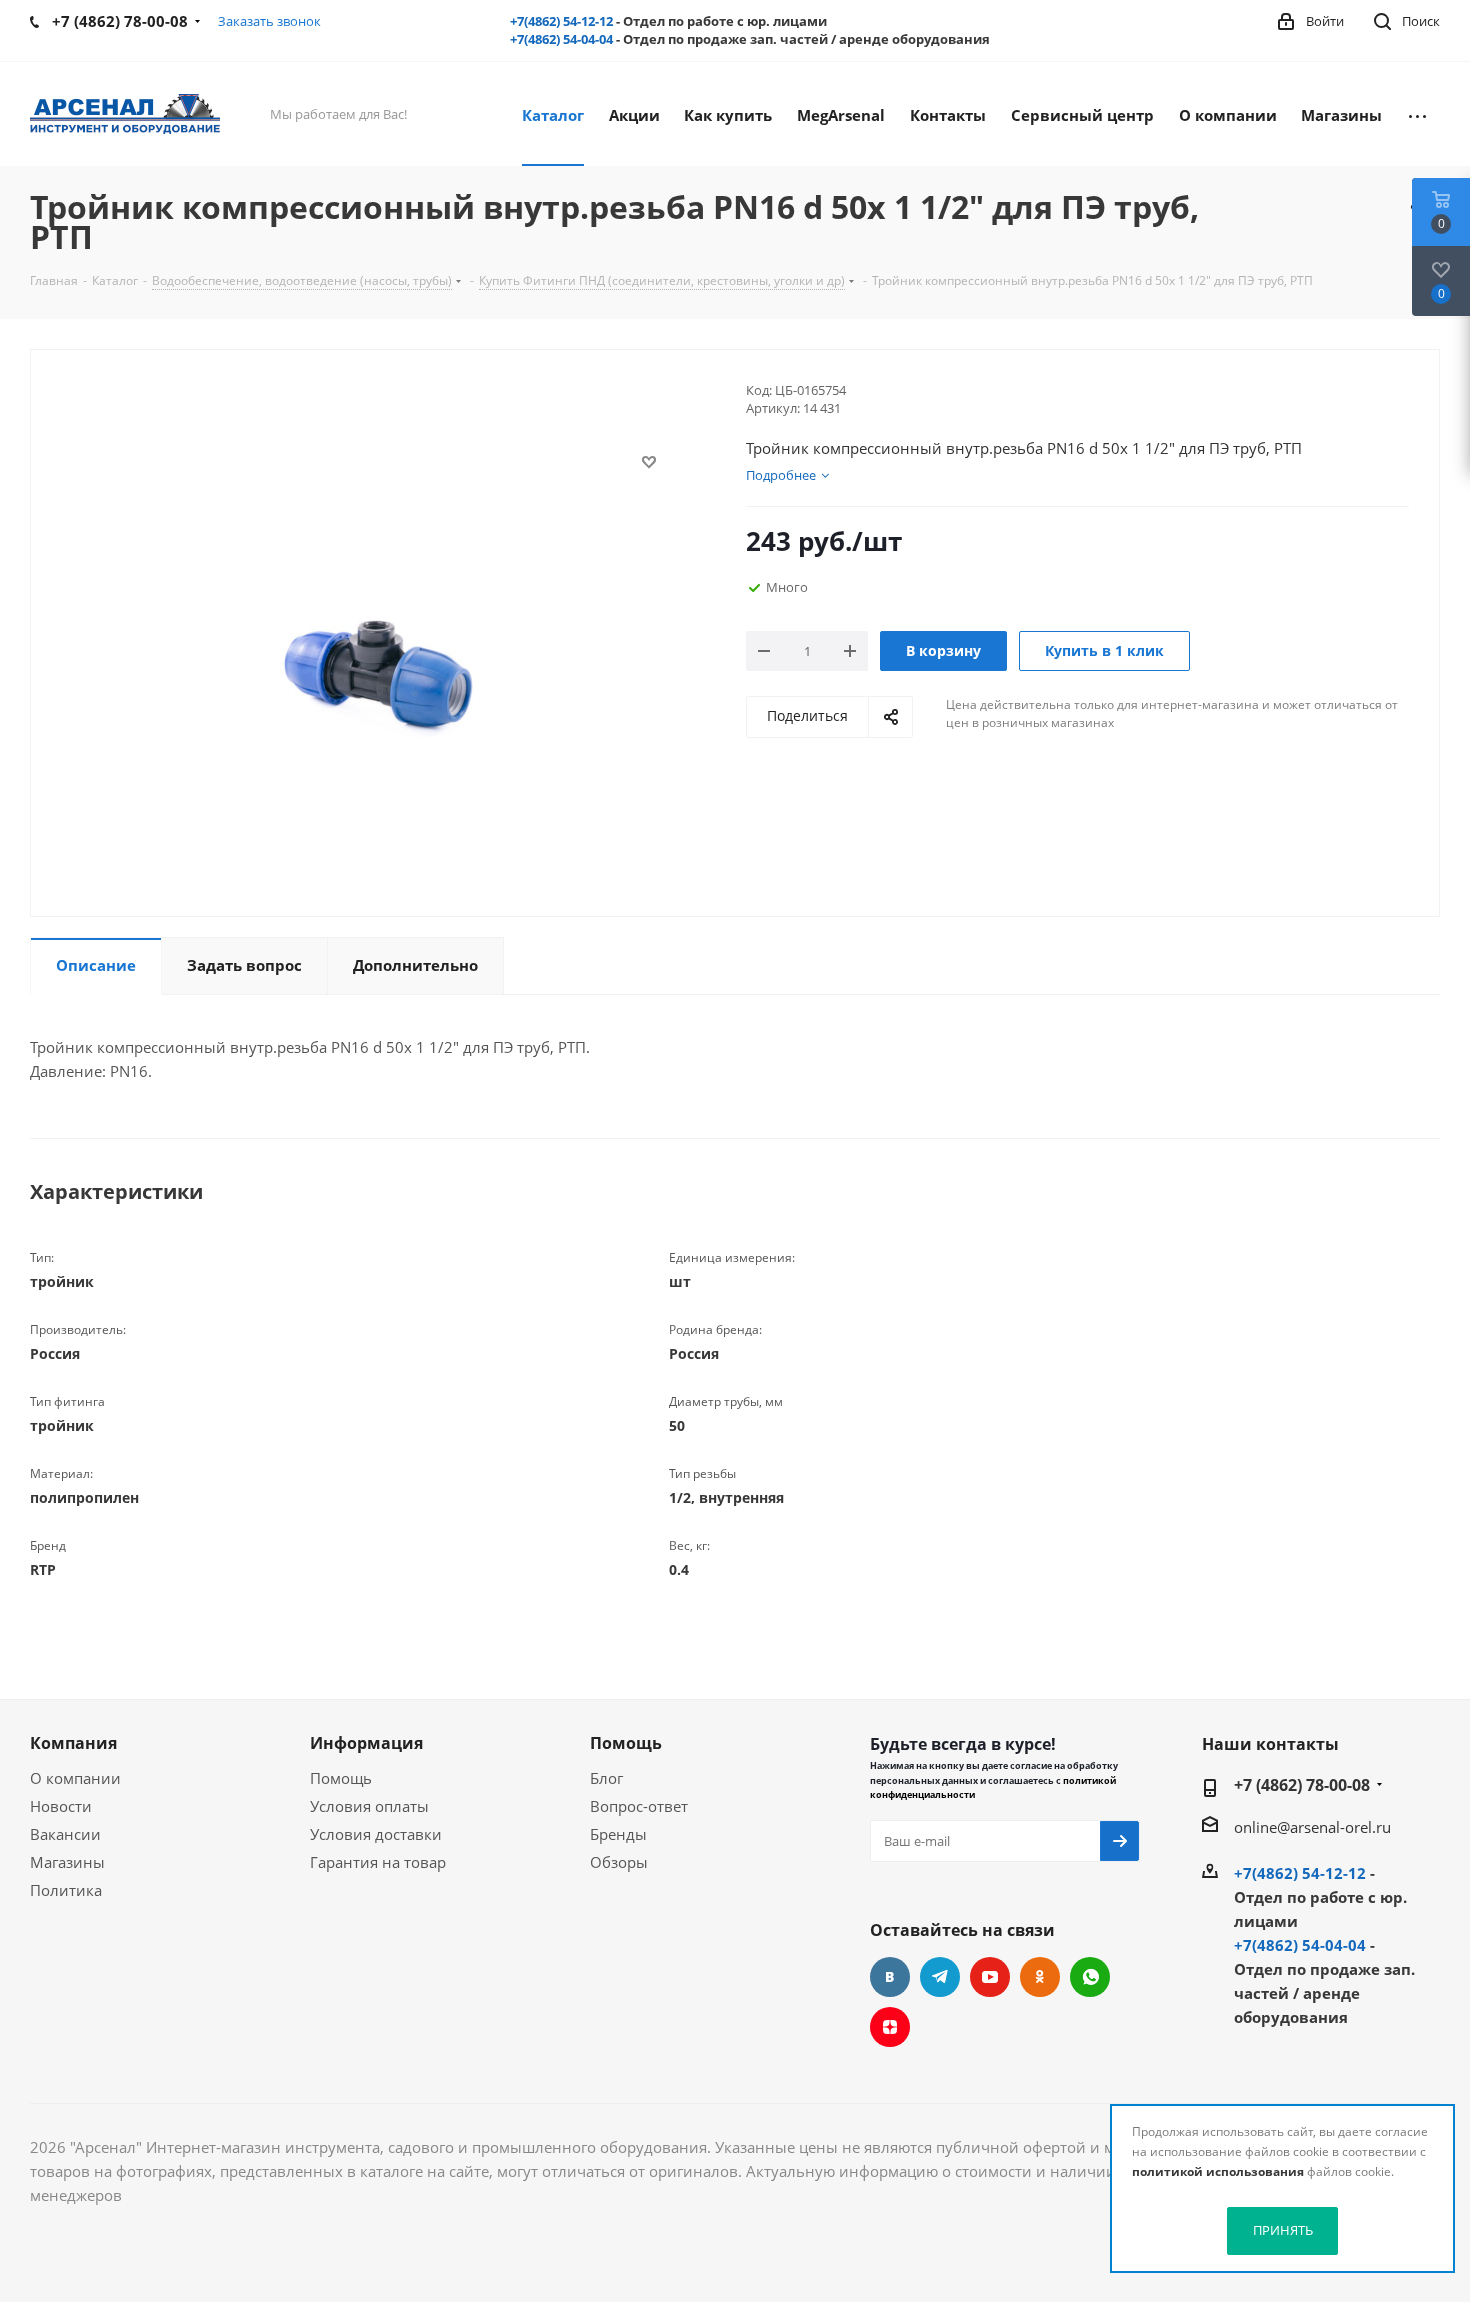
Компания (73, 1743)
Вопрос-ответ (639, 1806)
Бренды (618, 1834)
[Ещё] (1417, 114)
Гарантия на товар (378, 1862)
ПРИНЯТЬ (1283, 2230)
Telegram (940, 1977)
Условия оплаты (369, 1806)
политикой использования (1218, 2171)
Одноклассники (1040, 1977)
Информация (366, 1743)
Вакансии (65, 1834)
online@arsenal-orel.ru (1312, 1827)
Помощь (341, 1778)
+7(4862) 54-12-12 (561, 21)
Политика (66, 1890)
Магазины (67, 1862)
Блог (606, 1778)
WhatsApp (1090, 1977)
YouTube (990, 1977)
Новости (61, 1806)
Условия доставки (376, 1834)
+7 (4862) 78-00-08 (1302, 1785)
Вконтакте (890, 1977)
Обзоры (619, 1862)
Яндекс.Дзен (890, 2027)
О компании (75, 1778)
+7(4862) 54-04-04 (561, 39)
